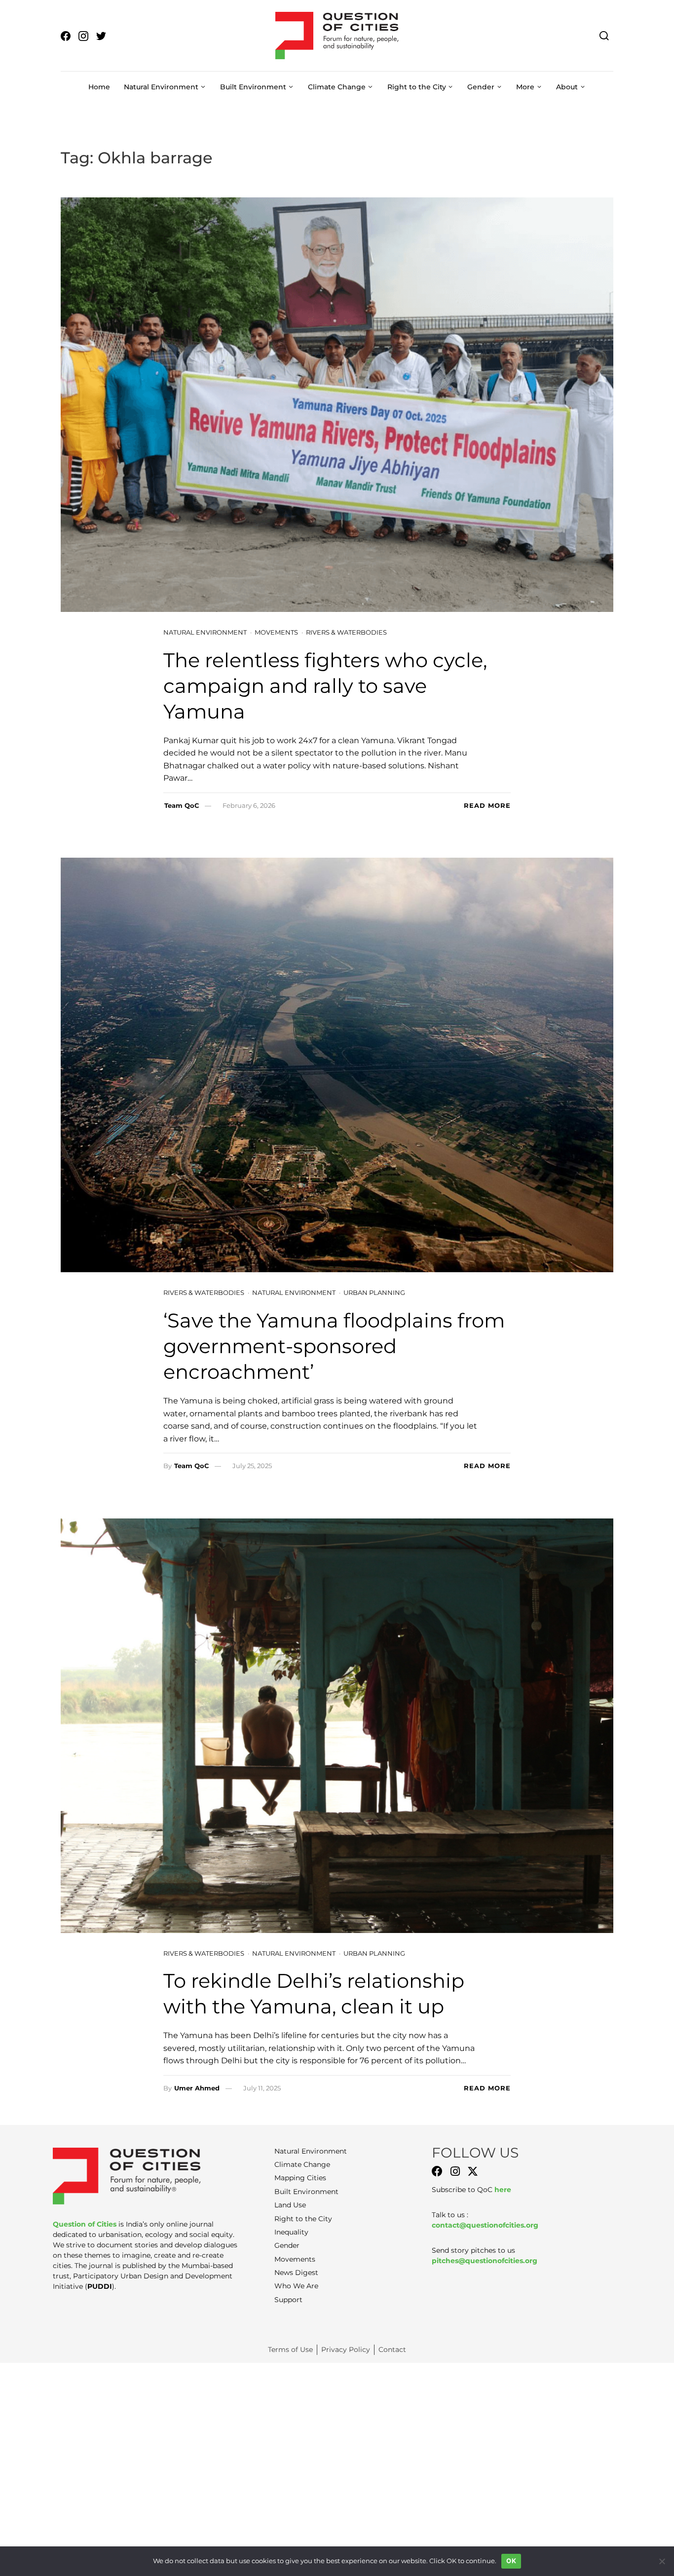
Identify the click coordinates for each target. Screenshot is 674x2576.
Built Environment (253, 87)
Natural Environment (161, 87)
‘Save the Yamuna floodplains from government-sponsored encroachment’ (334, 1346)
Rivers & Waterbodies (346, 632)
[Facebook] (437, 2171)
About (567, 87)
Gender (481, 87)
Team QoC (182, 805)
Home (99, 87)
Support (288, 2300)
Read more (487, 805)
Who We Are (296, 2286)
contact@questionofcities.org (485, 2225)
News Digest (296, 2273)
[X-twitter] (473, 2171)
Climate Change (337, 87)
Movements (276, 632)
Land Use (290, 2205)
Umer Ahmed (197, 2088)
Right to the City (417, 87)
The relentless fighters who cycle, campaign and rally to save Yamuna (325, 686)
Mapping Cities (300, 2178)
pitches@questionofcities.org (485, 2261)
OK (511, 2561)
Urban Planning (374, 1292)
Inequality (291, 2232)
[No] (662, 2561)
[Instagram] (455, 2171)
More (525, 87)
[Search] (604, 35)
